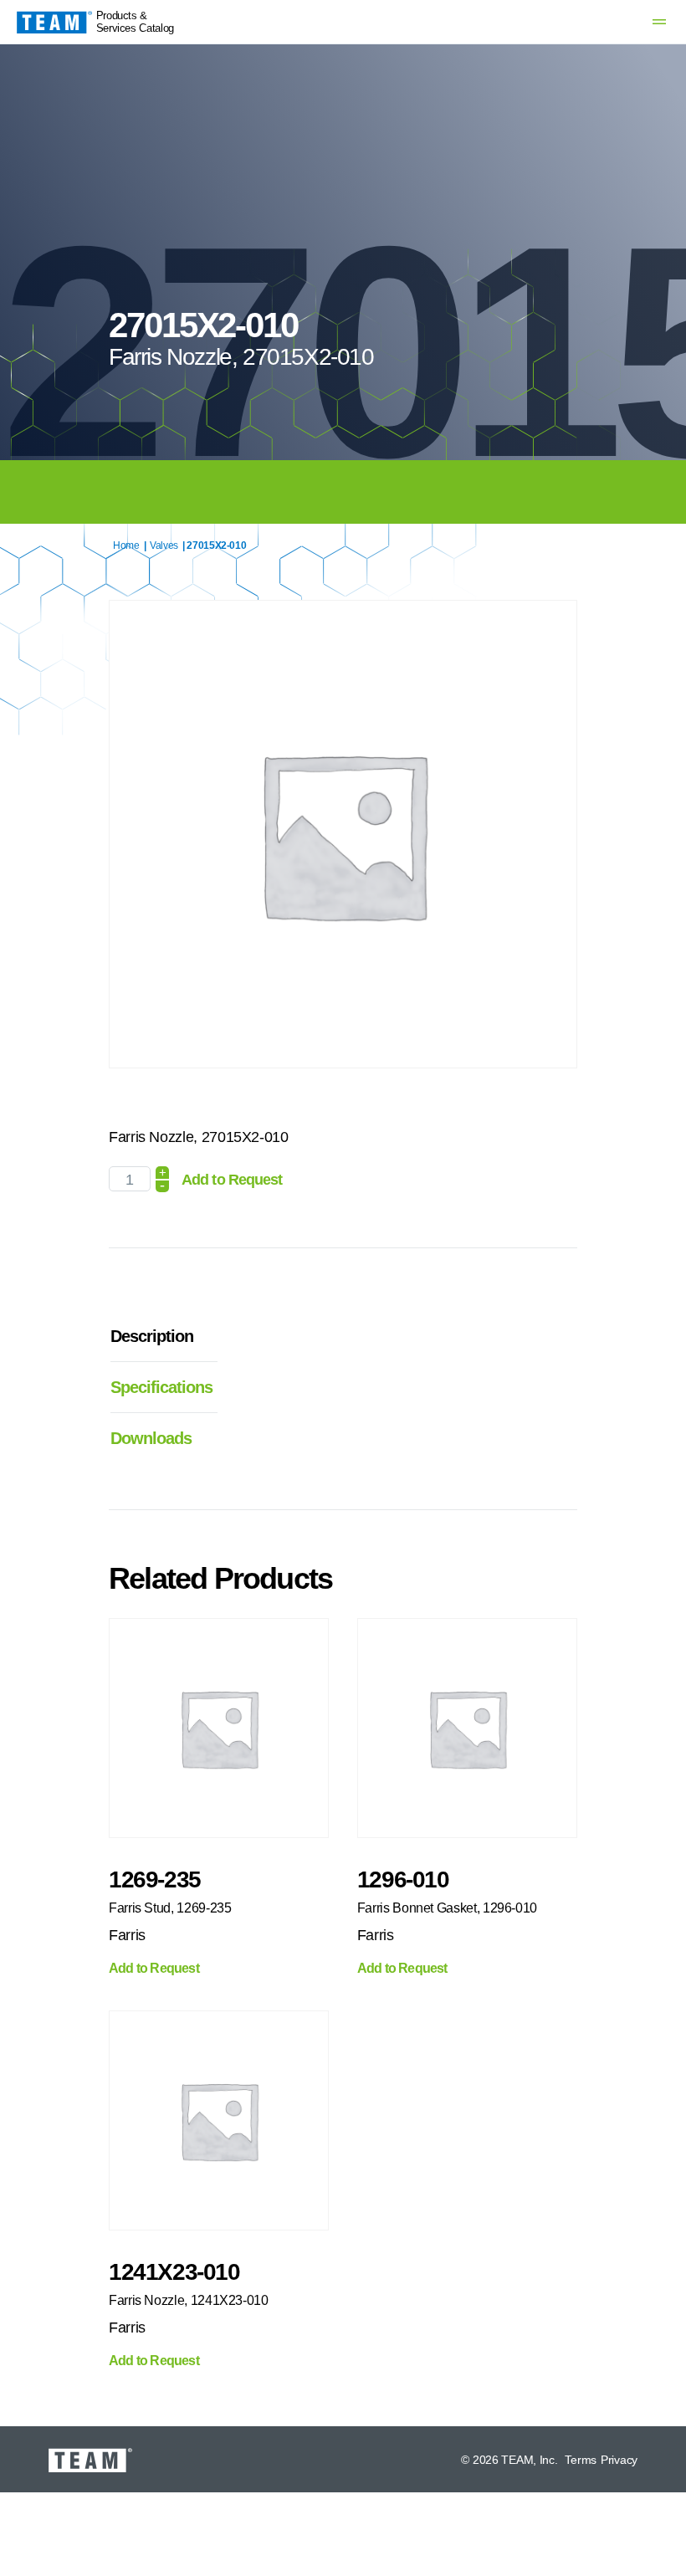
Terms (581, 2460)
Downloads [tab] (151, 1438)
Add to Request (232, 1180)
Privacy (619, 2460)
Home (126, 545)
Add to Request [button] (154, 1969)
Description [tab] (152, 1336)
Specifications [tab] (156, 1387)
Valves (164, 545)
